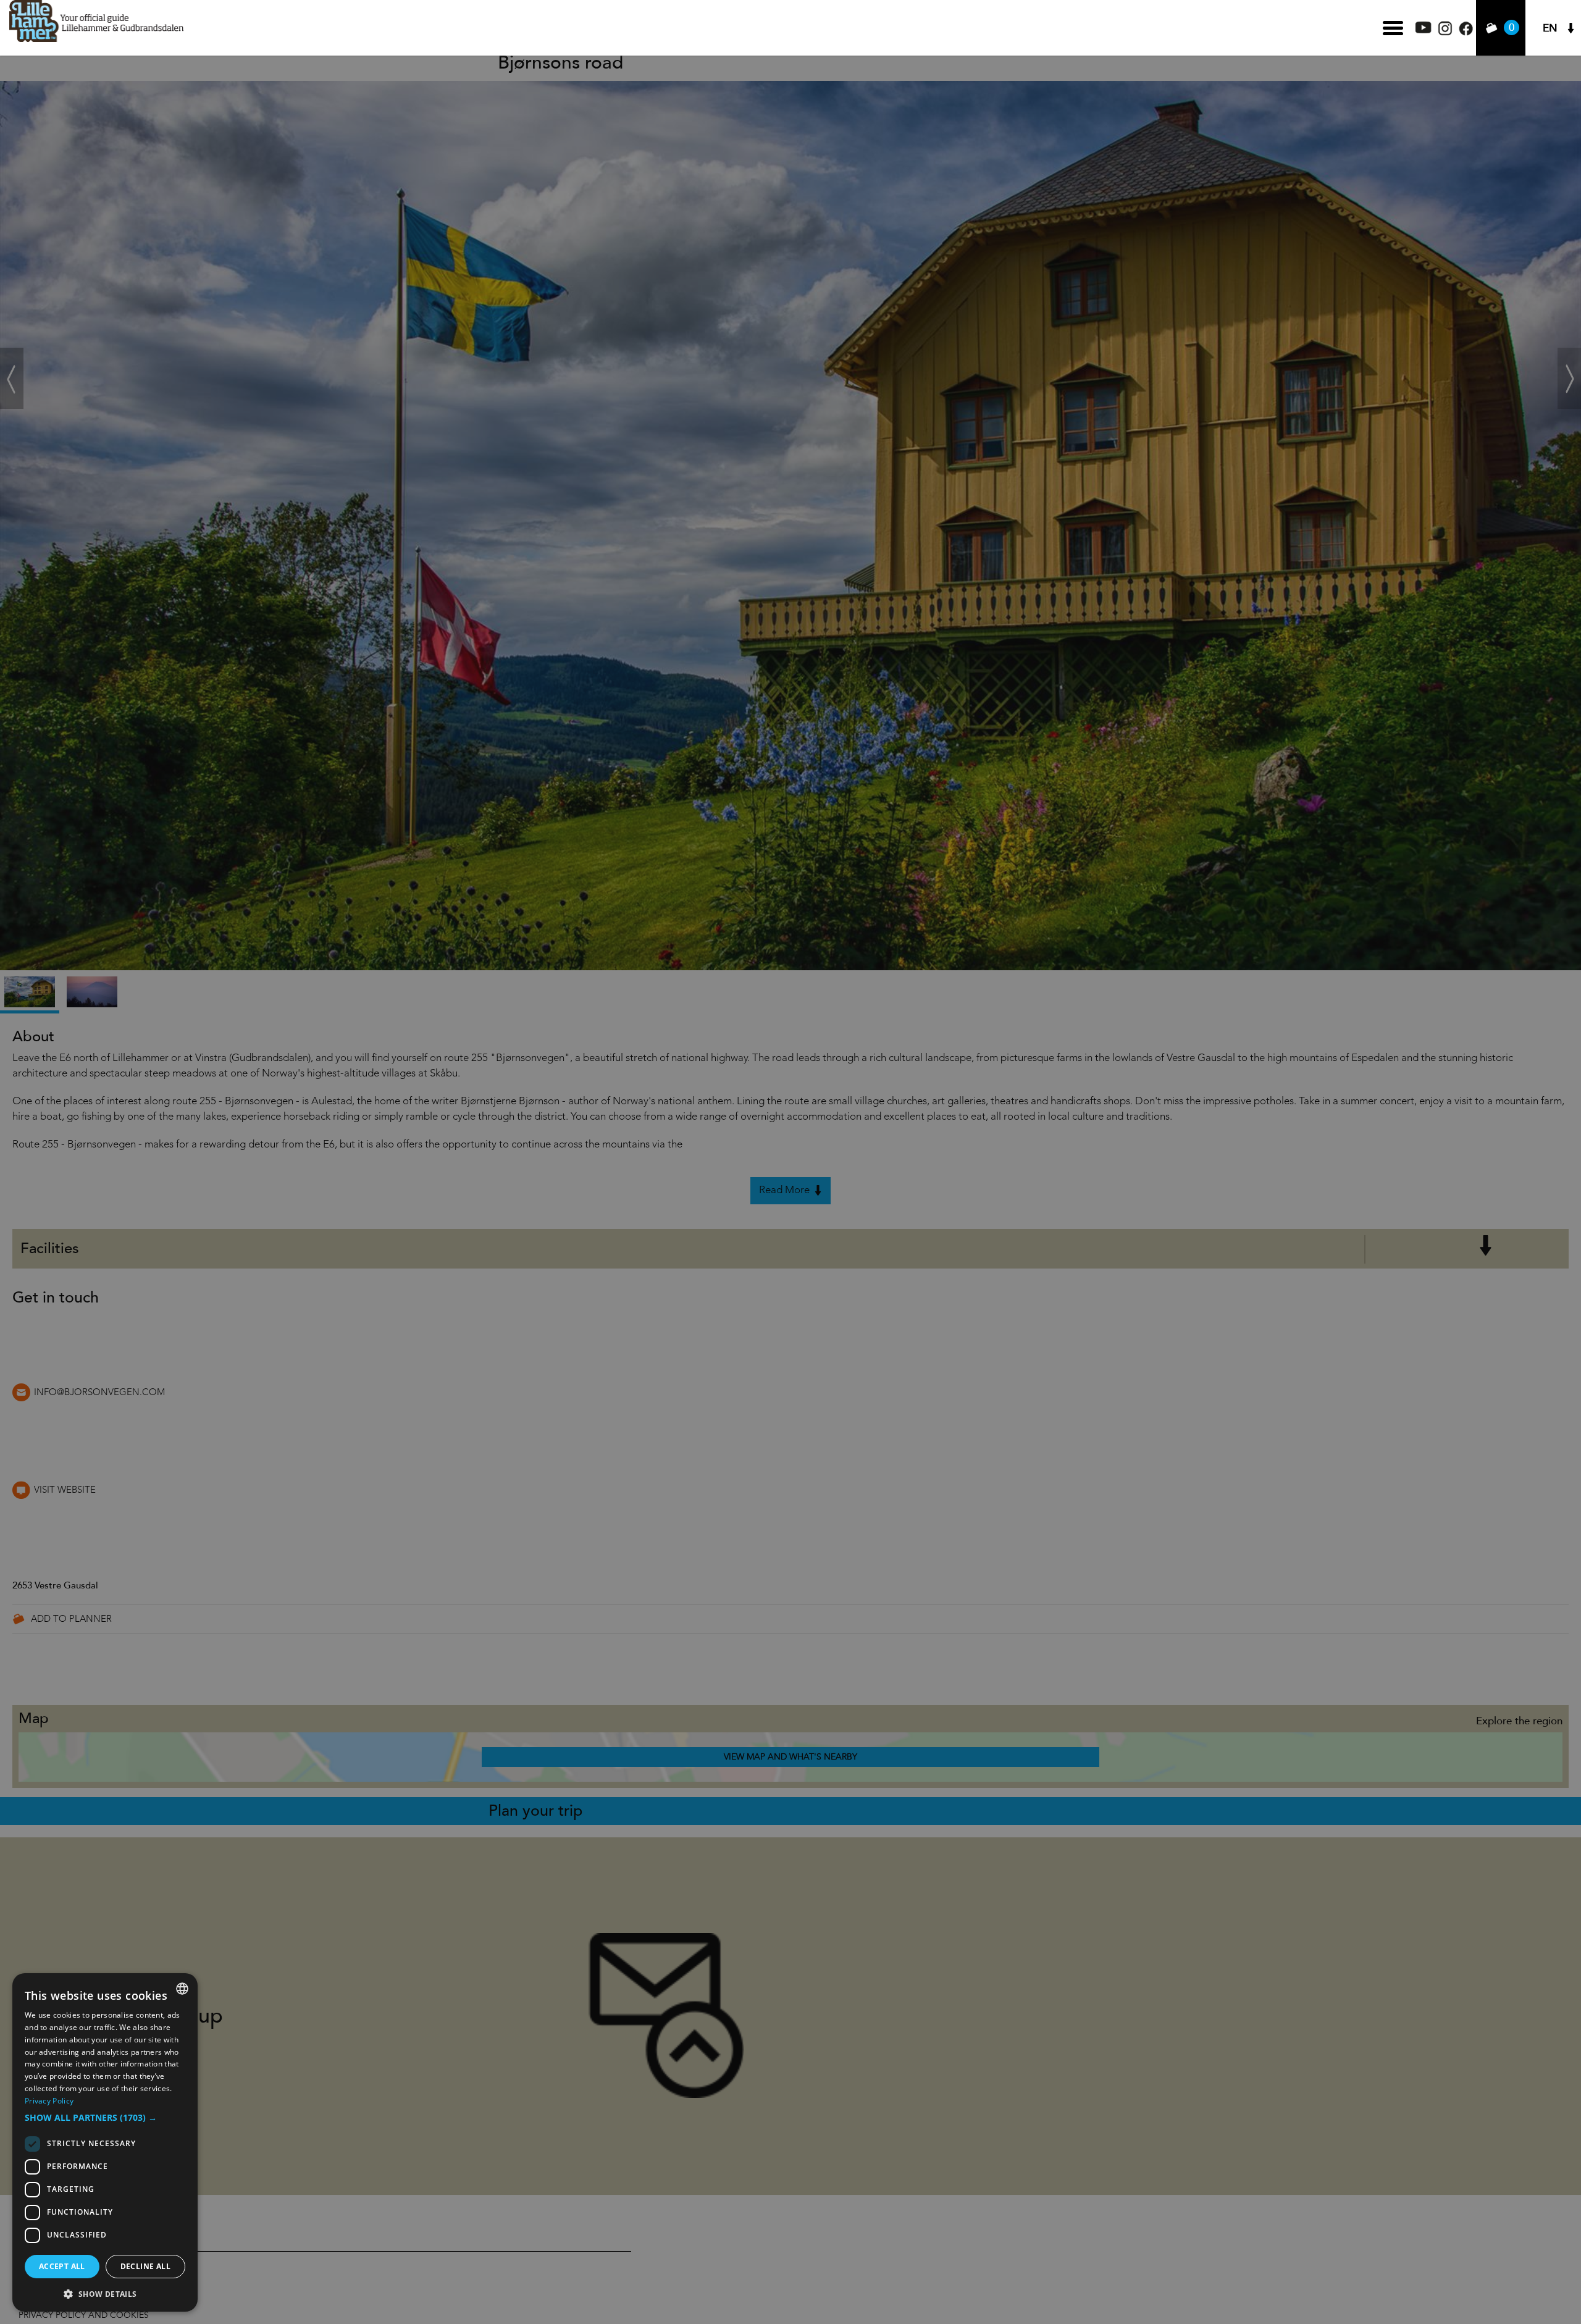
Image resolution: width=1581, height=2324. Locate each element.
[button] (105, 2118)
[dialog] (105, 2142)
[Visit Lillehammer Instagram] (1445, 32)
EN (1550, 28)
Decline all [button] (145, 2266)
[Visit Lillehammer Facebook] (1466, 32)
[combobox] (182, 1989)
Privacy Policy (49, 2101)
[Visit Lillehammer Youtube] (1424, 30)
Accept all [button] (62, 2266)
